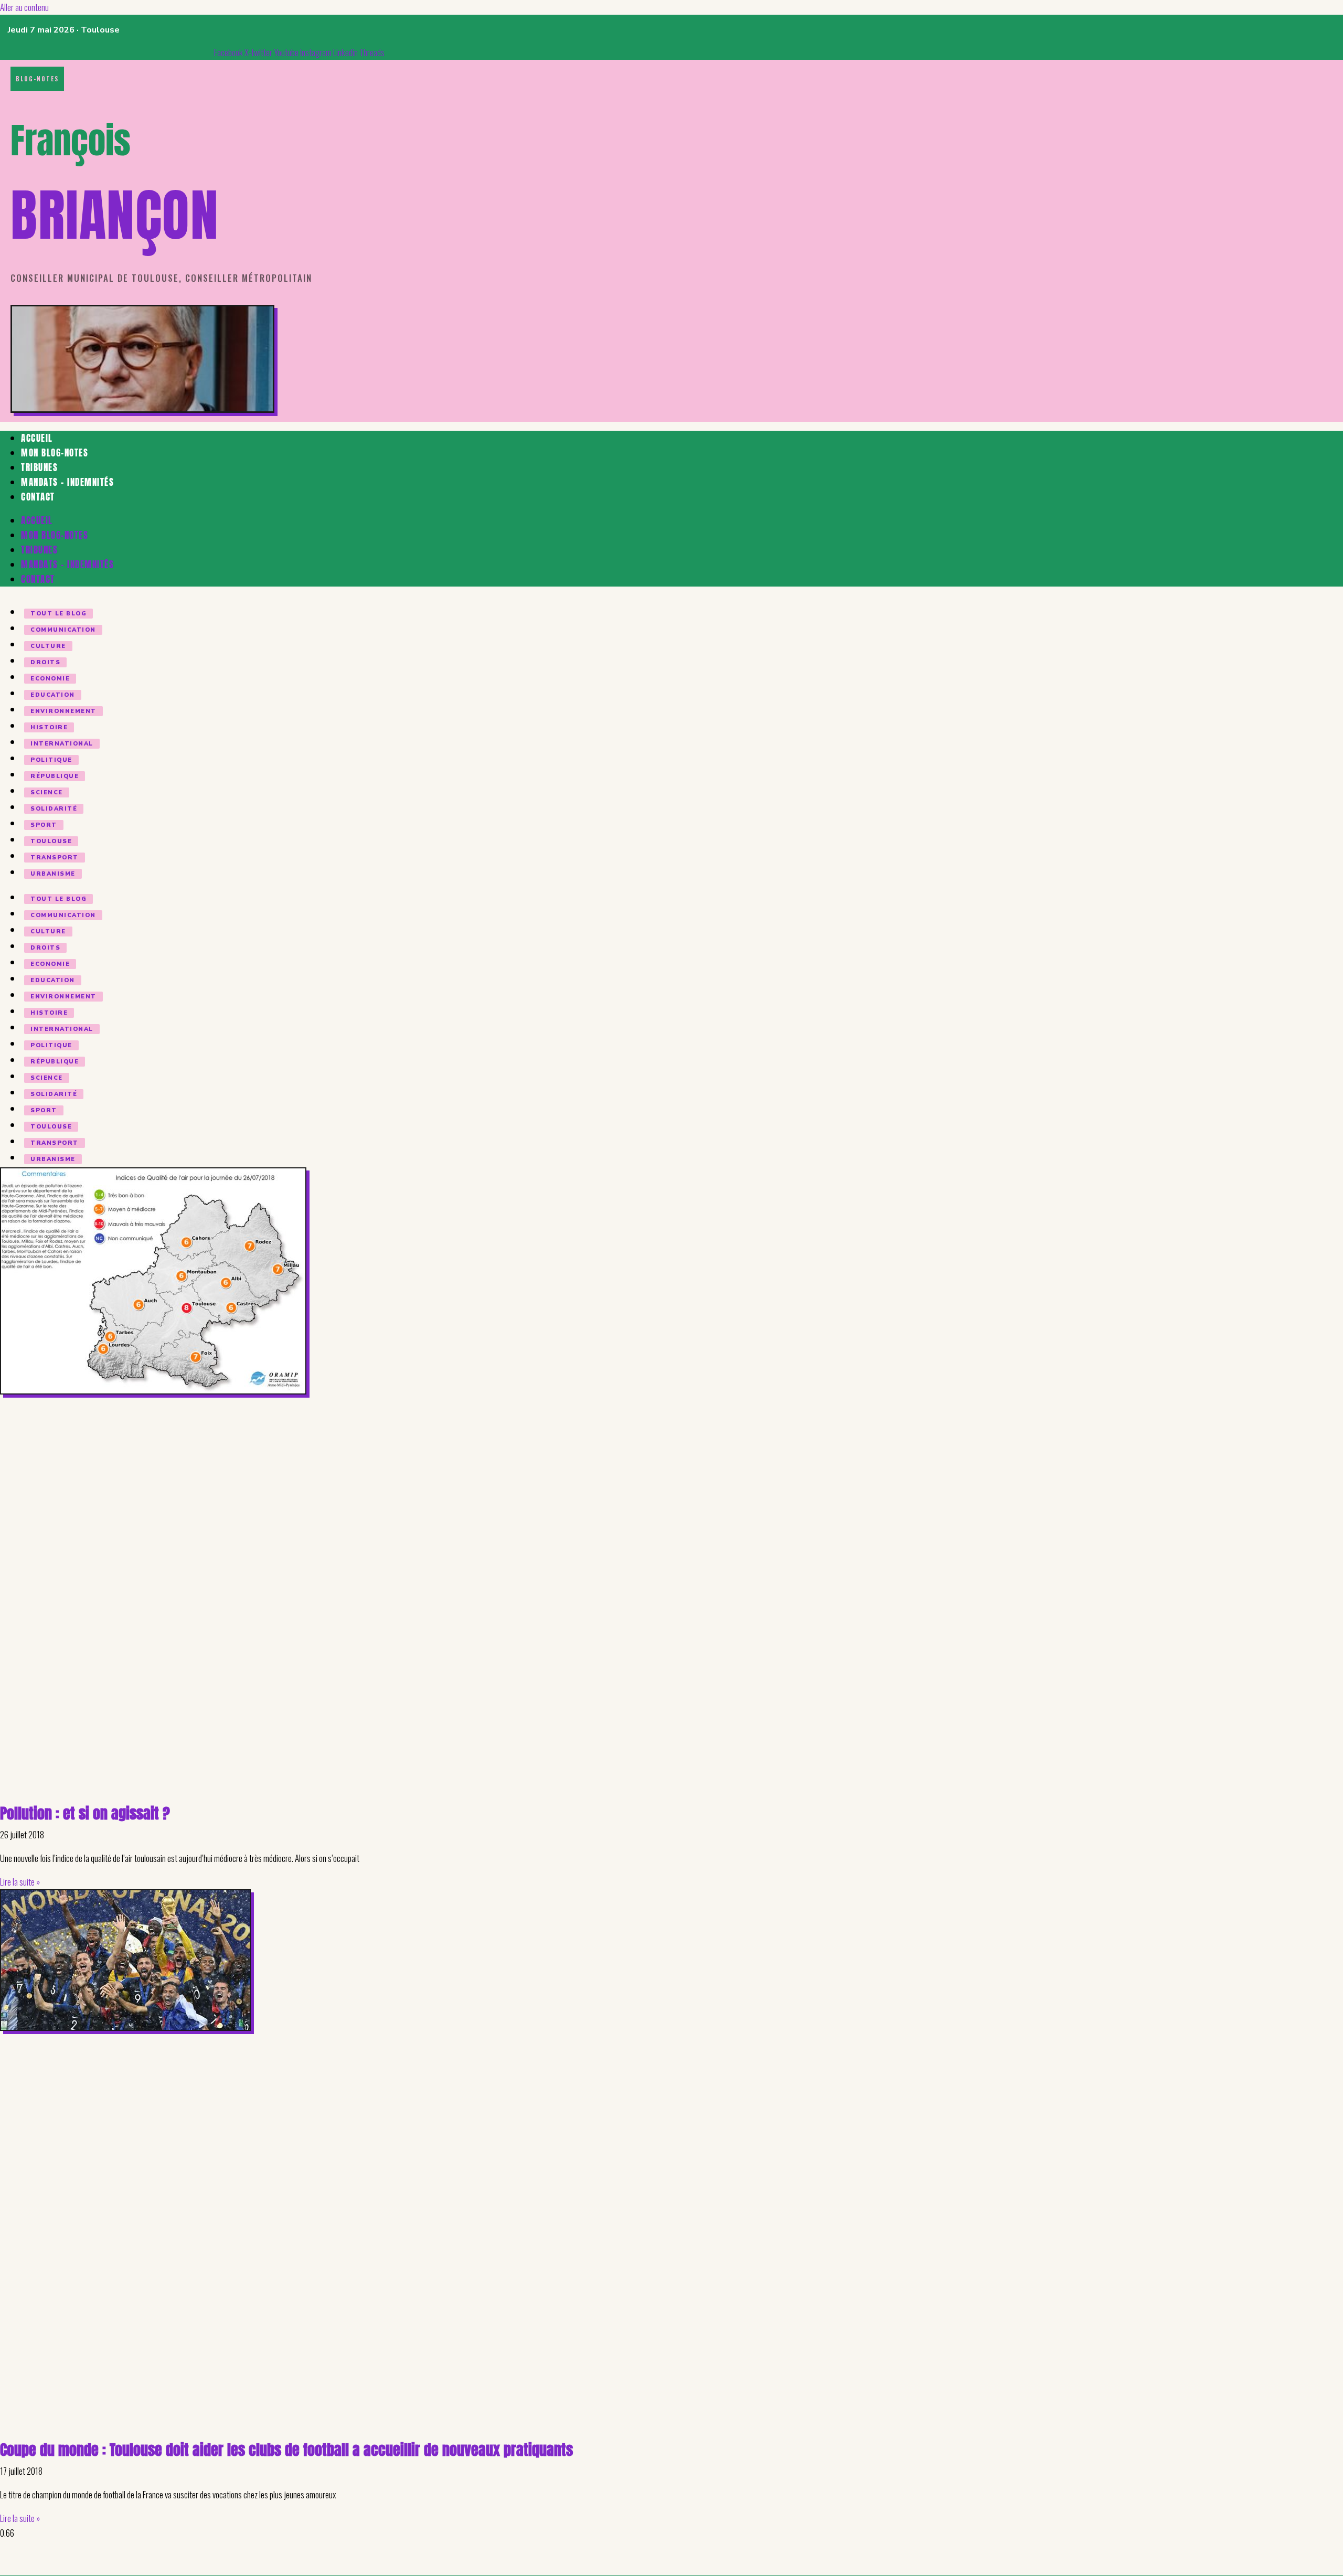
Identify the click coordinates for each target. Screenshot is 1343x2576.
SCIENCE (47, 792)
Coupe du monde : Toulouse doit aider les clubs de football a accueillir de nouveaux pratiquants (286, 2450)
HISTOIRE (49, 727)
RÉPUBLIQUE (55, 776)
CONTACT (38, 497)
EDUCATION (53, 695)
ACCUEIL (37, 438)
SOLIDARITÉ (54, 809)
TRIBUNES (39, 467)
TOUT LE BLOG (58, 614)
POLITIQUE (51, 760)
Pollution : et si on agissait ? (85, 1813)
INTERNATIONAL (62, 744)
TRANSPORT (55, 858)
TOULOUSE (51, 841)
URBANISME (53, 874)
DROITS (45, 662)
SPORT (44, 825)
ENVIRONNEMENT (63, 711)
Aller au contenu (24, 7)
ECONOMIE (50, 679)
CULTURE (48, 646)
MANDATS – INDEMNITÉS (67, 482)
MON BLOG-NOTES (55, 453)
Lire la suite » (20, 1882)
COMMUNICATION (63, 630)
